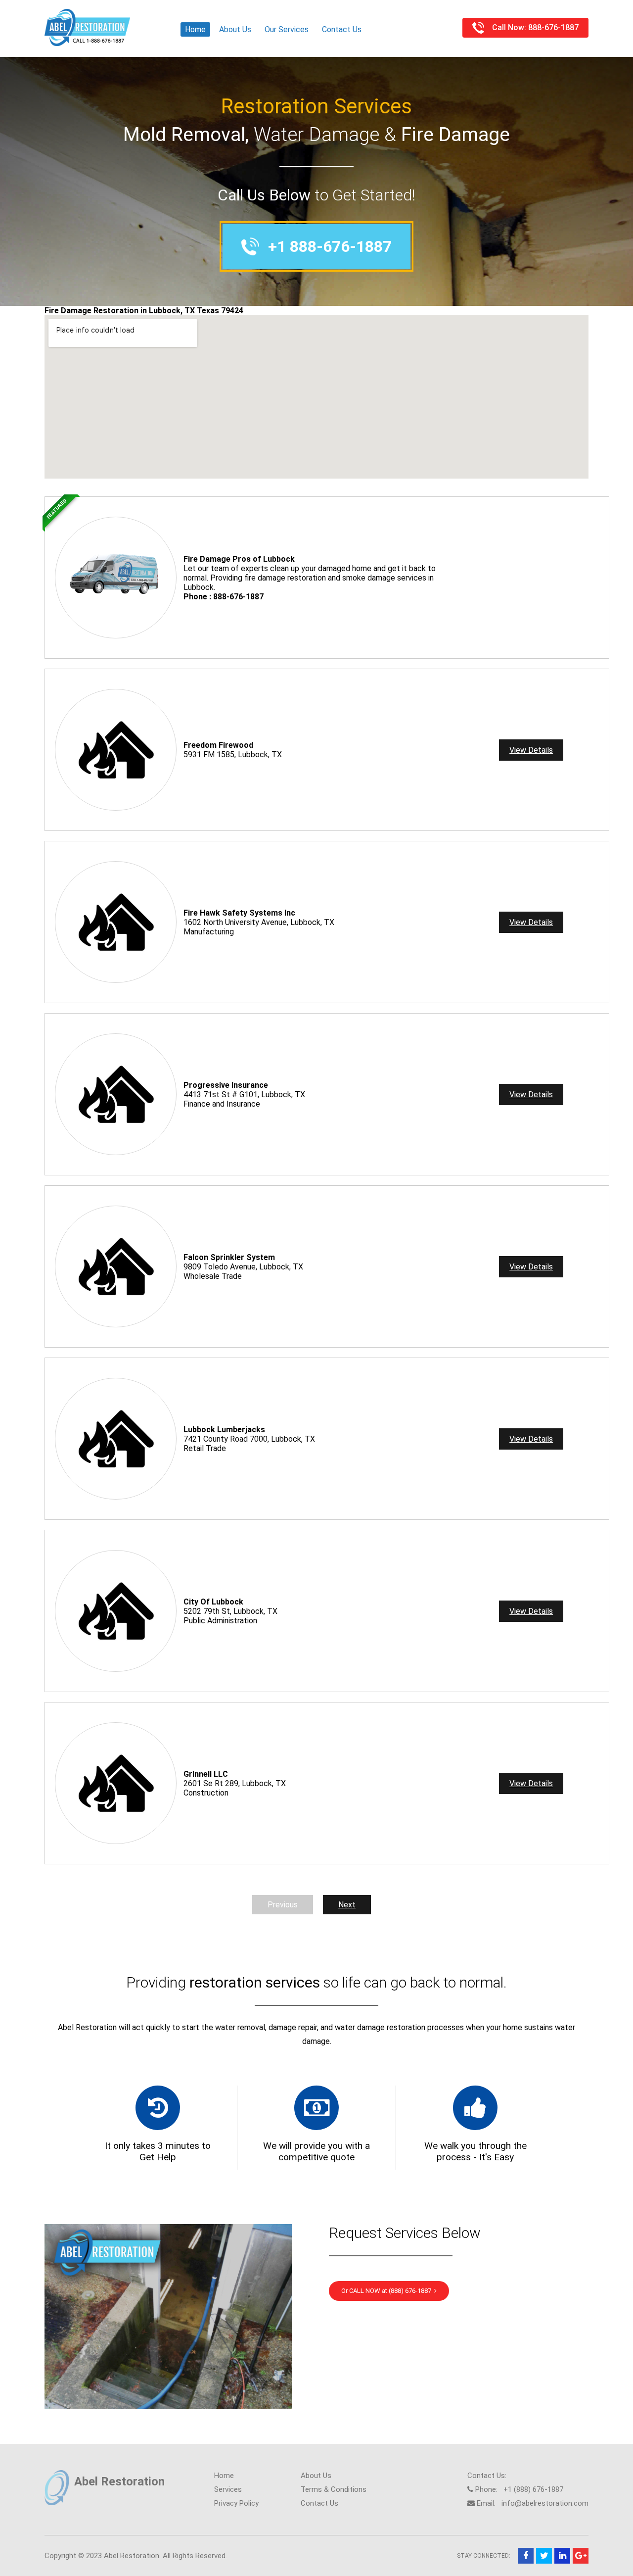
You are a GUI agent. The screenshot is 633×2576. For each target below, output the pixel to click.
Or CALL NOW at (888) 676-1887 (388, 2291)
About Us (235, 29)
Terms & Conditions (334, 2489)
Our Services (287, 29)
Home (195, 29)
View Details (531, 750)
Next (347, 1905)
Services (228, 2489)
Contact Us (342, 29)
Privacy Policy (236, 2503)
